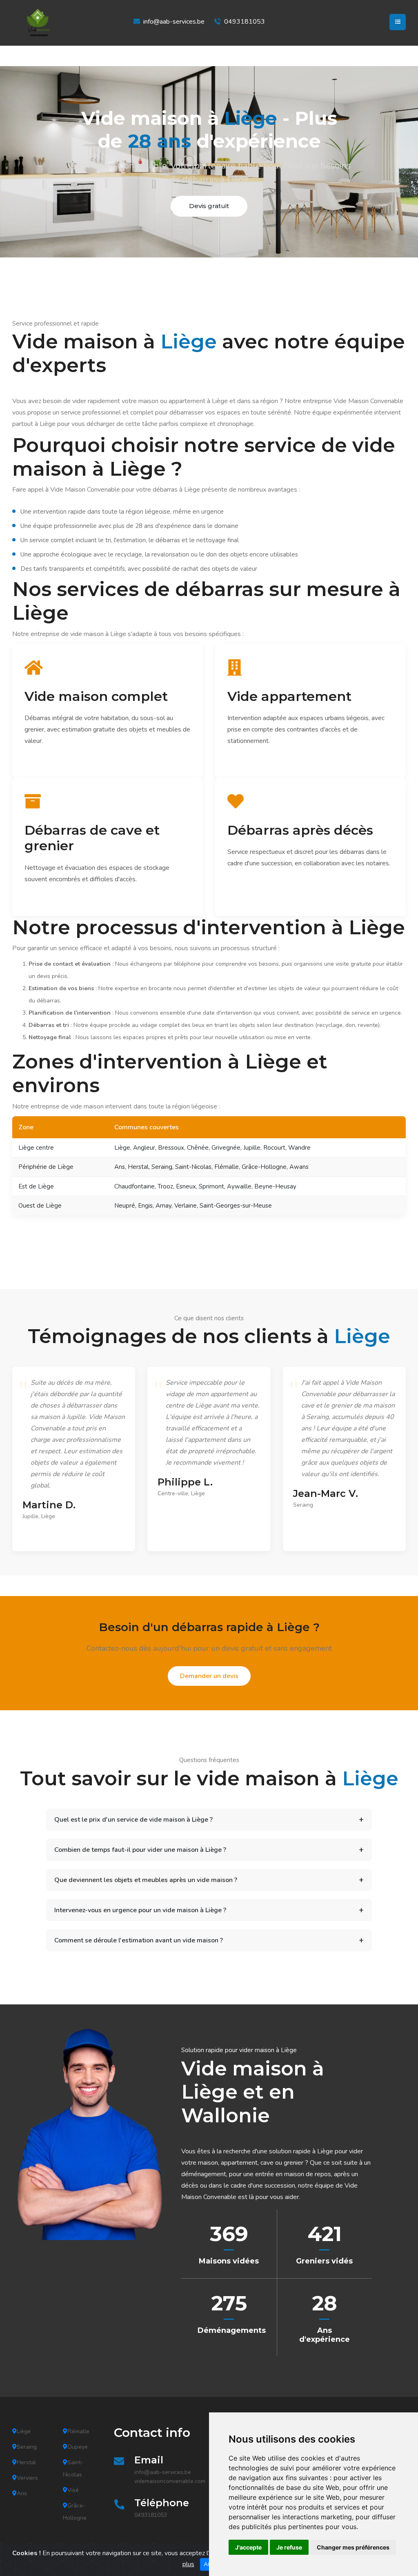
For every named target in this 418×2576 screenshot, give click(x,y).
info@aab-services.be (174, 22)
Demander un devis (209, 1676)
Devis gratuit (209, 206)
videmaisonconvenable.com (170, 2481)
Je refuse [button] (289, 2547)
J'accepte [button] (248, 2547)
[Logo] (53, 23)
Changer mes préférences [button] (353, 2547)
